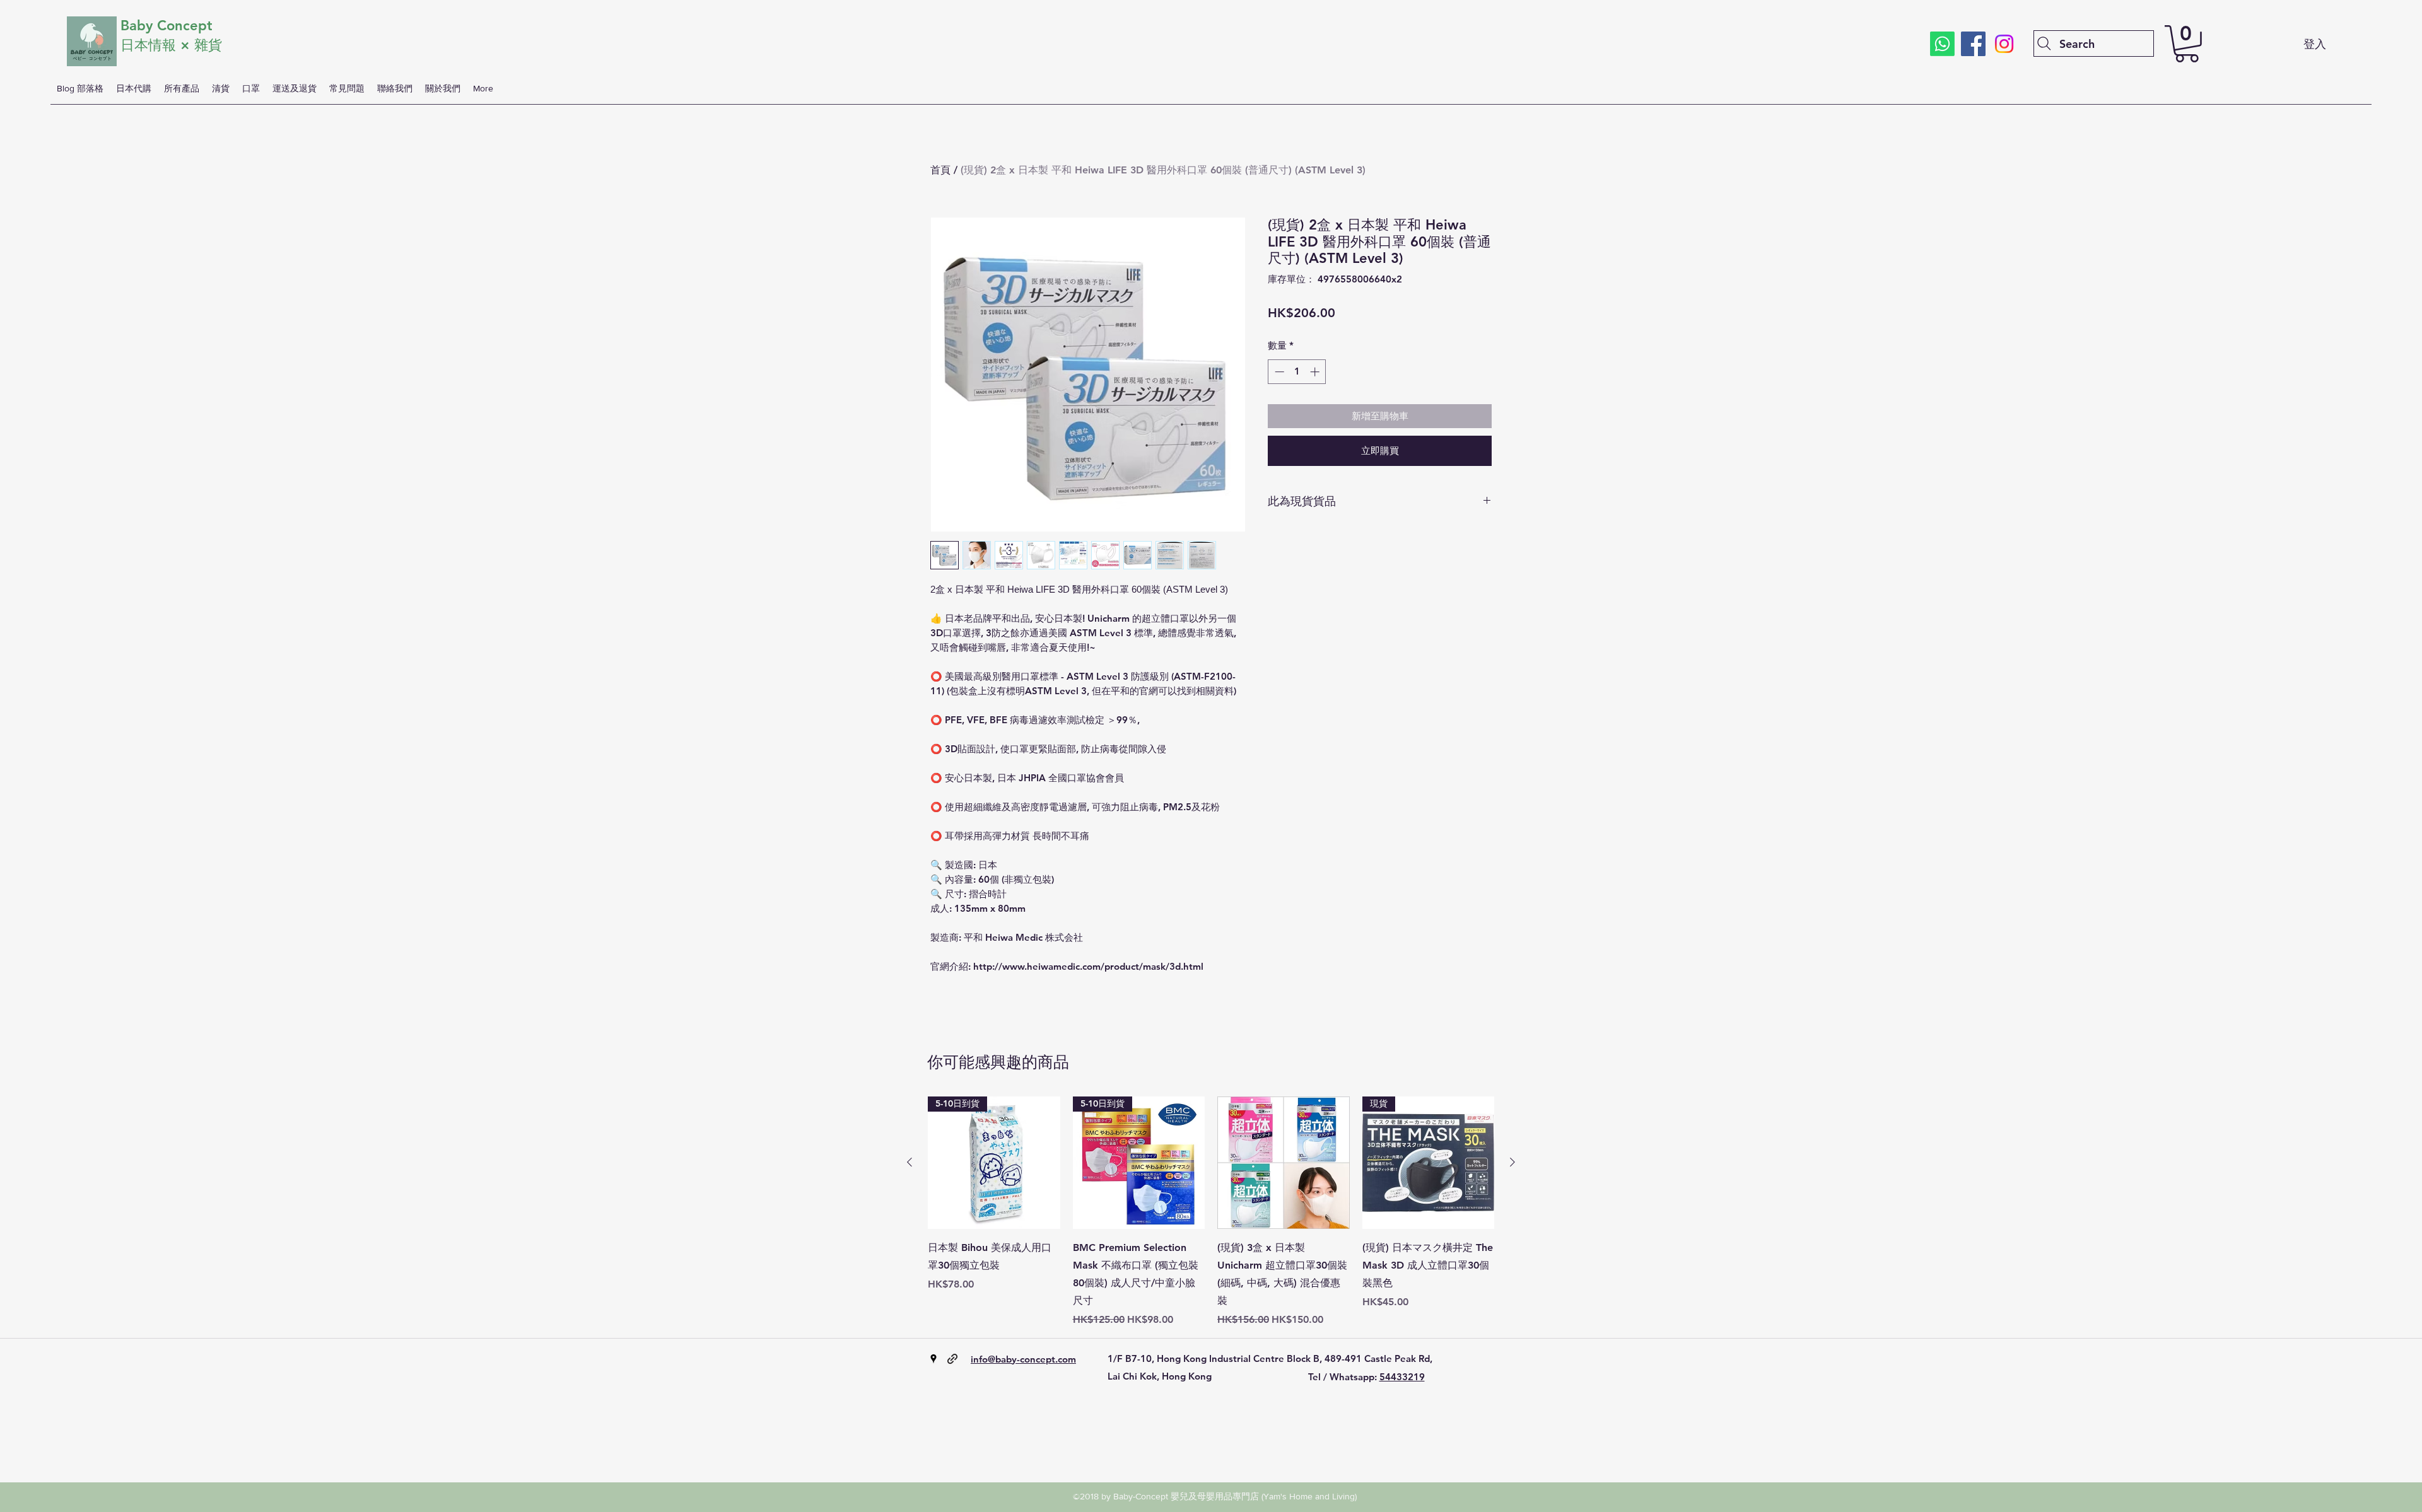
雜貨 (210, 45)
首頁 (940, 170)
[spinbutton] (1297, 372)
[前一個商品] (910, 1162)
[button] (2187, 44)
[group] (1211, 1212)
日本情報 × (157, 45)
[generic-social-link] (952, 1359)
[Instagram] (2004, 44)
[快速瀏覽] (1284, 1163)
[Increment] (1316, 372)
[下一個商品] (1512, 1162)
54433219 (1402, 1377)
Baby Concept (167, 26)
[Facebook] (1973, 44)
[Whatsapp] (1942, 44)
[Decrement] (1278, 372)
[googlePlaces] (933, 1359)
